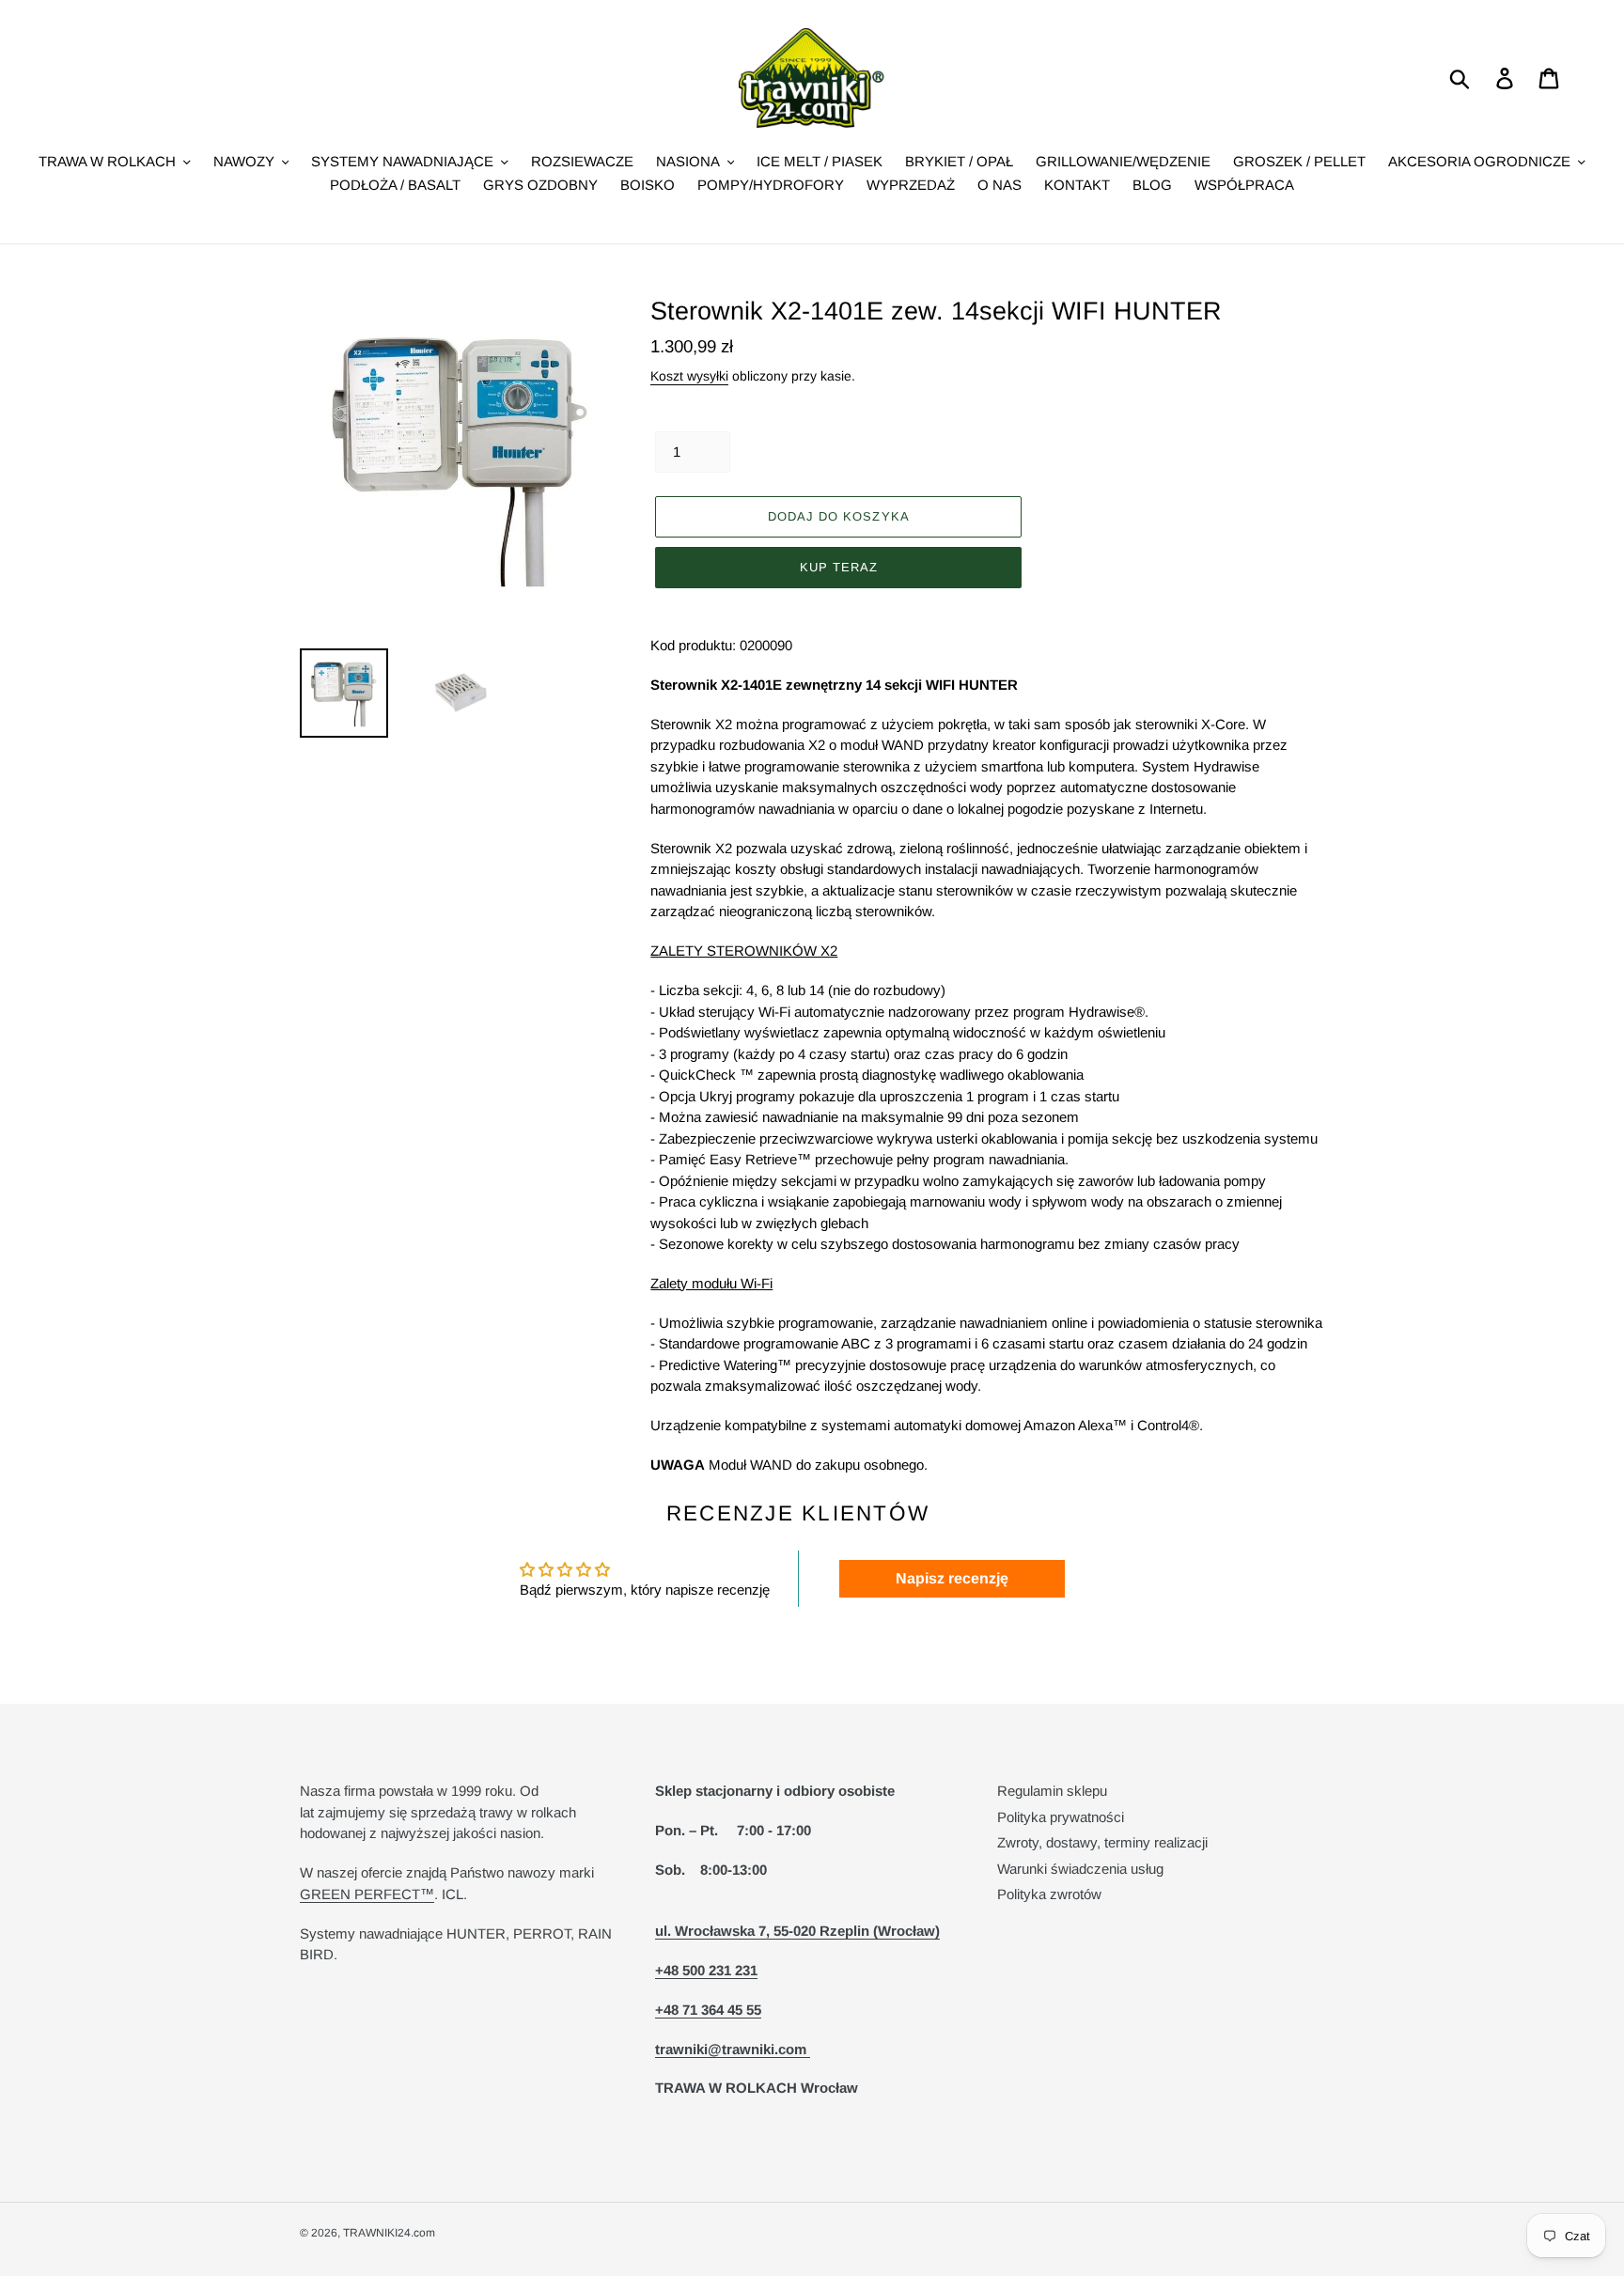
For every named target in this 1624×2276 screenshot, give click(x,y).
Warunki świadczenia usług (1080, 1869)
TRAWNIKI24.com (389, 2233)
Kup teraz (839, 567)
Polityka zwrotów (1049, 1894)
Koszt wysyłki (689, 376)
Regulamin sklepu (1052, 1791)
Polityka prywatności (1061, 1817)
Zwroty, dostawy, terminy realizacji (1102, 1842)
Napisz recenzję (952, 1578)
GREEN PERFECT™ (367, 1894)
